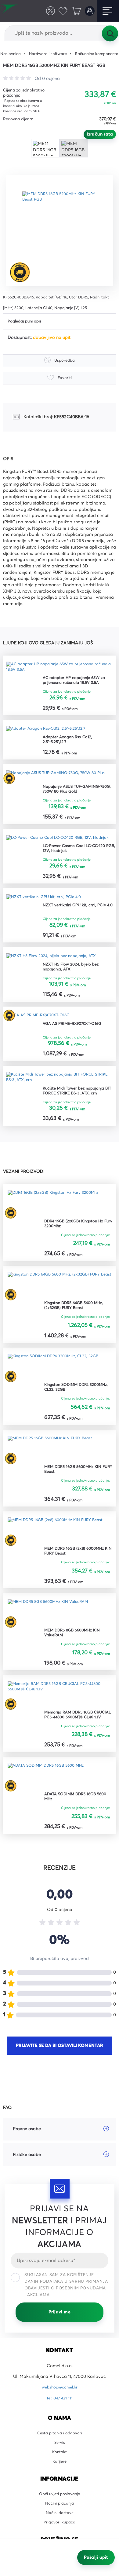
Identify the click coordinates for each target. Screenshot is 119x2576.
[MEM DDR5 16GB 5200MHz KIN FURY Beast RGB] (62, 231)
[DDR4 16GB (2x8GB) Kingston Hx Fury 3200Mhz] (58, 1223)
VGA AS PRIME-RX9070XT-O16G (76, 1042)
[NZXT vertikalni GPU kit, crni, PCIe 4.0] (47, 912)
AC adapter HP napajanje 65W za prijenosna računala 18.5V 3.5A (77, 683)
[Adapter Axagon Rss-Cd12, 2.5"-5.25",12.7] (50, 733)
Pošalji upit (96, 2557)
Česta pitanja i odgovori (60, 2459)
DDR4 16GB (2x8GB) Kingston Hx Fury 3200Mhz (77, 1244)
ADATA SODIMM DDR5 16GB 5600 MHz (79, 1822)
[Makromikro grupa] (11, 11)
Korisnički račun (88, 11)
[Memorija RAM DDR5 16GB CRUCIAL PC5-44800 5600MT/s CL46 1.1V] (60, 1718)
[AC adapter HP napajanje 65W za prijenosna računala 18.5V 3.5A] (60, 669)
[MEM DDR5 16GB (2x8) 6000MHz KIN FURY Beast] (60, 1553)
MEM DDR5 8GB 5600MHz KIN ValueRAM (76, 1657)
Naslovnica (12, 54)
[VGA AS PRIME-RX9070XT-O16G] (41, 1033)
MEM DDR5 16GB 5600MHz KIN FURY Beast (77, 1492)
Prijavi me (60, 2337)
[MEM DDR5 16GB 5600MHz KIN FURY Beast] (55, 1471)
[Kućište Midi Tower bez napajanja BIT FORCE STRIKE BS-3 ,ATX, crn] (60, 1096)
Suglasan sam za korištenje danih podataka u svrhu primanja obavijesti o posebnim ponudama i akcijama (66, 2310)
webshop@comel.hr (60, 2413)
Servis (60, 2470)
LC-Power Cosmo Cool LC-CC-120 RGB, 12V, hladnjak (78, 862)
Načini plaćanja (60, 2535)
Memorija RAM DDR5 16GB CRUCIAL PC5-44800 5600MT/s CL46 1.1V (76, 1739)
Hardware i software (53, 54)
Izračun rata (100, 134)
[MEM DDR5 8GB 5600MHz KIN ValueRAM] (53, 1636)
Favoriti (60, 11)
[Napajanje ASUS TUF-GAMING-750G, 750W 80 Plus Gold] (60, 781)
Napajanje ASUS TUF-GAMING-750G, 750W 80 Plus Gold (75, 796)
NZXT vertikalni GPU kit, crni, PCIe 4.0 (78, 923)
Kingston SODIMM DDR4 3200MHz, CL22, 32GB (69, 1409)
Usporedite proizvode (46, 11)
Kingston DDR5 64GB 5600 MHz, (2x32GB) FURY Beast (77, 1327)
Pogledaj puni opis (27, 322)
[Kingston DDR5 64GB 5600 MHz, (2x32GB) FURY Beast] (60, 1306)
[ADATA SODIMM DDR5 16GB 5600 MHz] (50, 1801)
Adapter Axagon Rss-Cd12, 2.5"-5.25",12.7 (70, 744)
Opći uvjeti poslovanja (60, 2525)
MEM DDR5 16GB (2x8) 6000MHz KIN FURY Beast (78, 1574)
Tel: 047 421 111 (60, 2423)
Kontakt (60, 2481)
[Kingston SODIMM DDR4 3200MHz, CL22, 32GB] (59, 1388)
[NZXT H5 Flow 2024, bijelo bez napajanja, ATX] (56, 972)
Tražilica (110, 33)
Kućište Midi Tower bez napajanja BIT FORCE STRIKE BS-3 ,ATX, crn (77, 1111)
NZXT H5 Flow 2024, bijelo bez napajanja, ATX (74, 984)
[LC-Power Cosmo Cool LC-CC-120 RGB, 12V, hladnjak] (60, 848)
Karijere (60, 2491)
